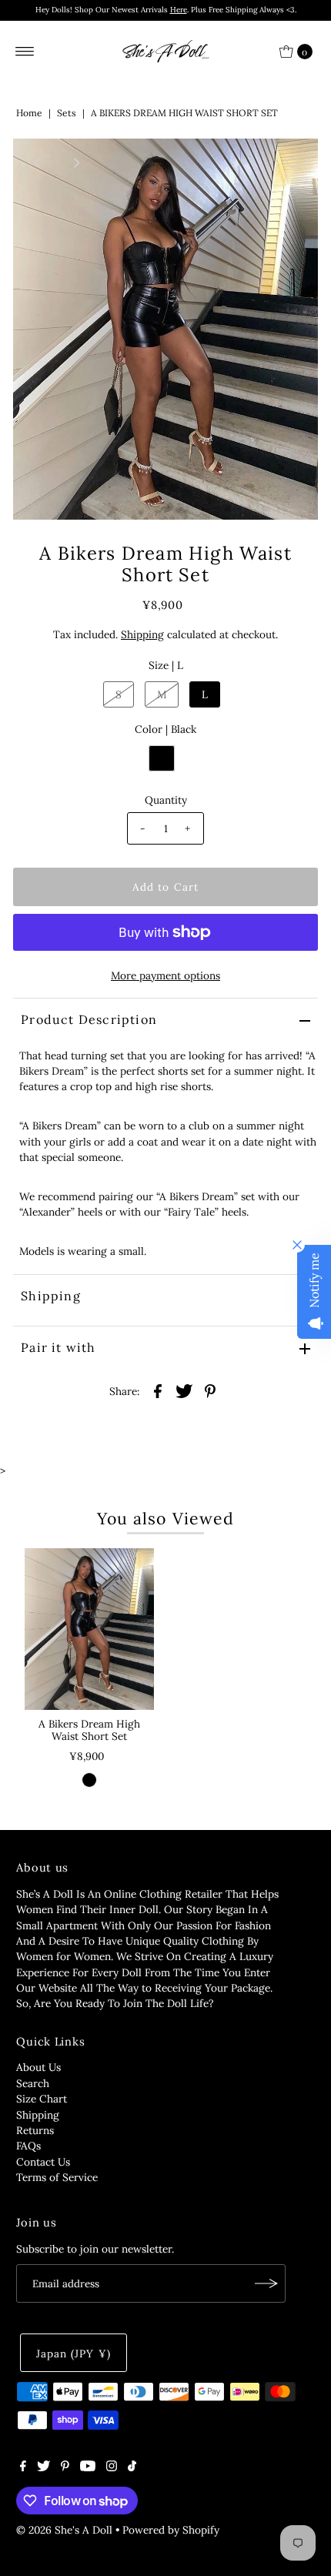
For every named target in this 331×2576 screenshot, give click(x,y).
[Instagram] (112, 2467)
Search (33, 2083)
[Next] (75, 163)
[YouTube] (88, 2467)
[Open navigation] (25, 52)
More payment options (165, 975)
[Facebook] (23, 2467)
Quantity (166, 800)
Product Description (89, 1019)
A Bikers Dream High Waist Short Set (89, 1730)
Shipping (142, 634)
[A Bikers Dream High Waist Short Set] (89, 1629)
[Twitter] (43, 2467)
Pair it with (58, 1347)
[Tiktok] (132, 2467)
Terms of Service (57, 2177)
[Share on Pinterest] (210, 1390)
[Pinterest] (65, 2467)
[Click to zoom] (293, 163)
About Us (38, 2067)
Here (179, 10)
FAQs (28, 2146)
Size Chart (42, 2099)
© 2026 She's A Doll (64, 2530)
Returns (35, 2130)
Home (29, 113)
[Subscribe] (266, 2283)
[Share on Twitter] (184, 1390)
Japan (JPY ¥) (73, 2354)
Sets (67, 113)
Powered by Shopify (171, 2530)
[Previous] (38, 163)
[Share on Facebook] (158, 1390)
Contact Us (43, 2162)
